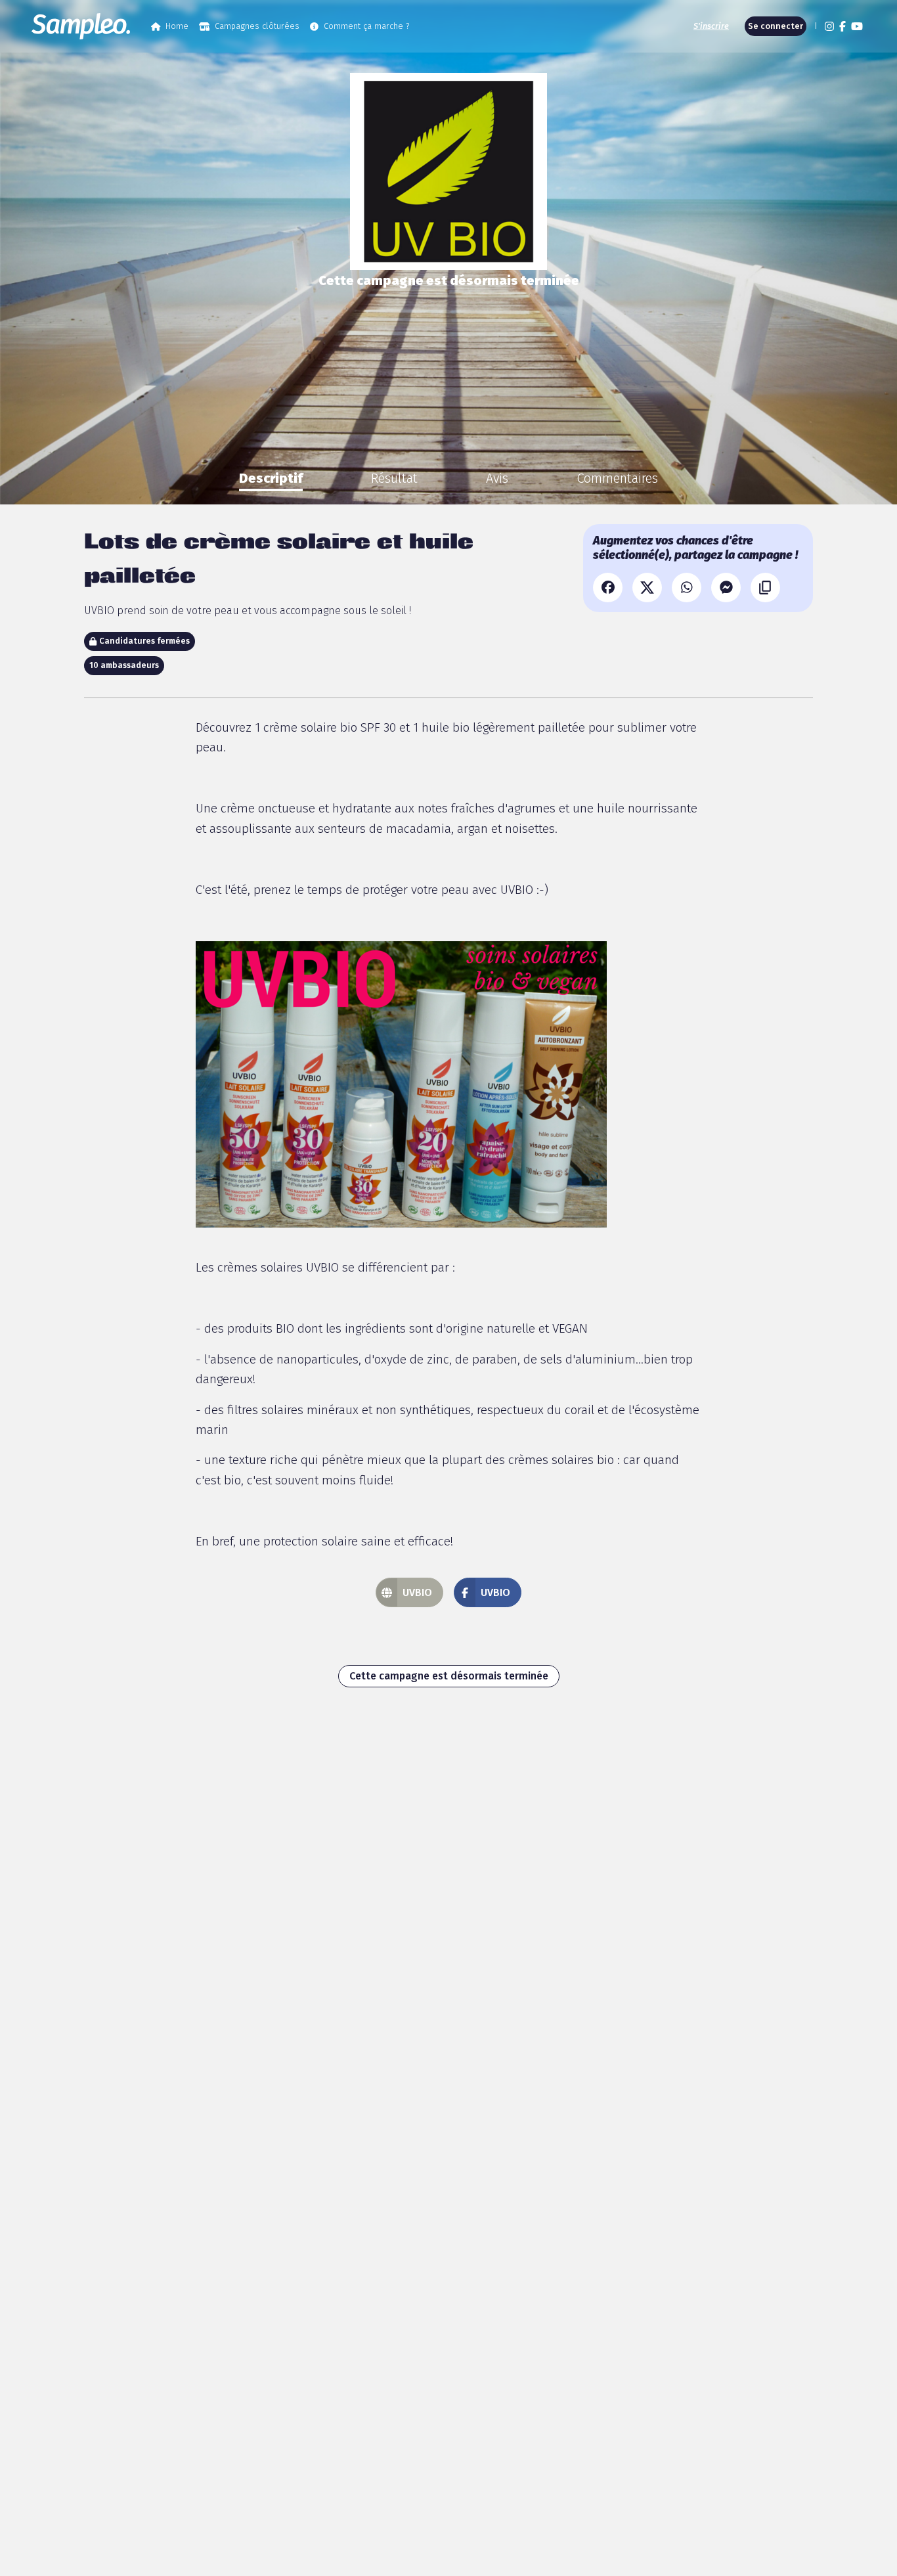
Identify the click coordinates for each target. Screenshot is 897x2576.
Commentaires (617, 478)
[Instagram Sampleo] (829, 26)
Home (177, 26)
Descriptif (271, 478)
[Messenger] (726, 588)
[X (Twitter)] (647, 588)
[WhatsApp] (687, 588)
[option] (271, 478)
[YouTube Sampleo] (857, 26)
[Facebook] (608, 588)
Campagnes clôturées (257, 26)
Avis (497, 478)
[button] (814, 26)
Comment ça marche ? (366, 26)
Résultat (394, 478)
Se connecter (776, 26)
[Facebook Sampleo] (842, 26)
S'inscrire (711, 26)
